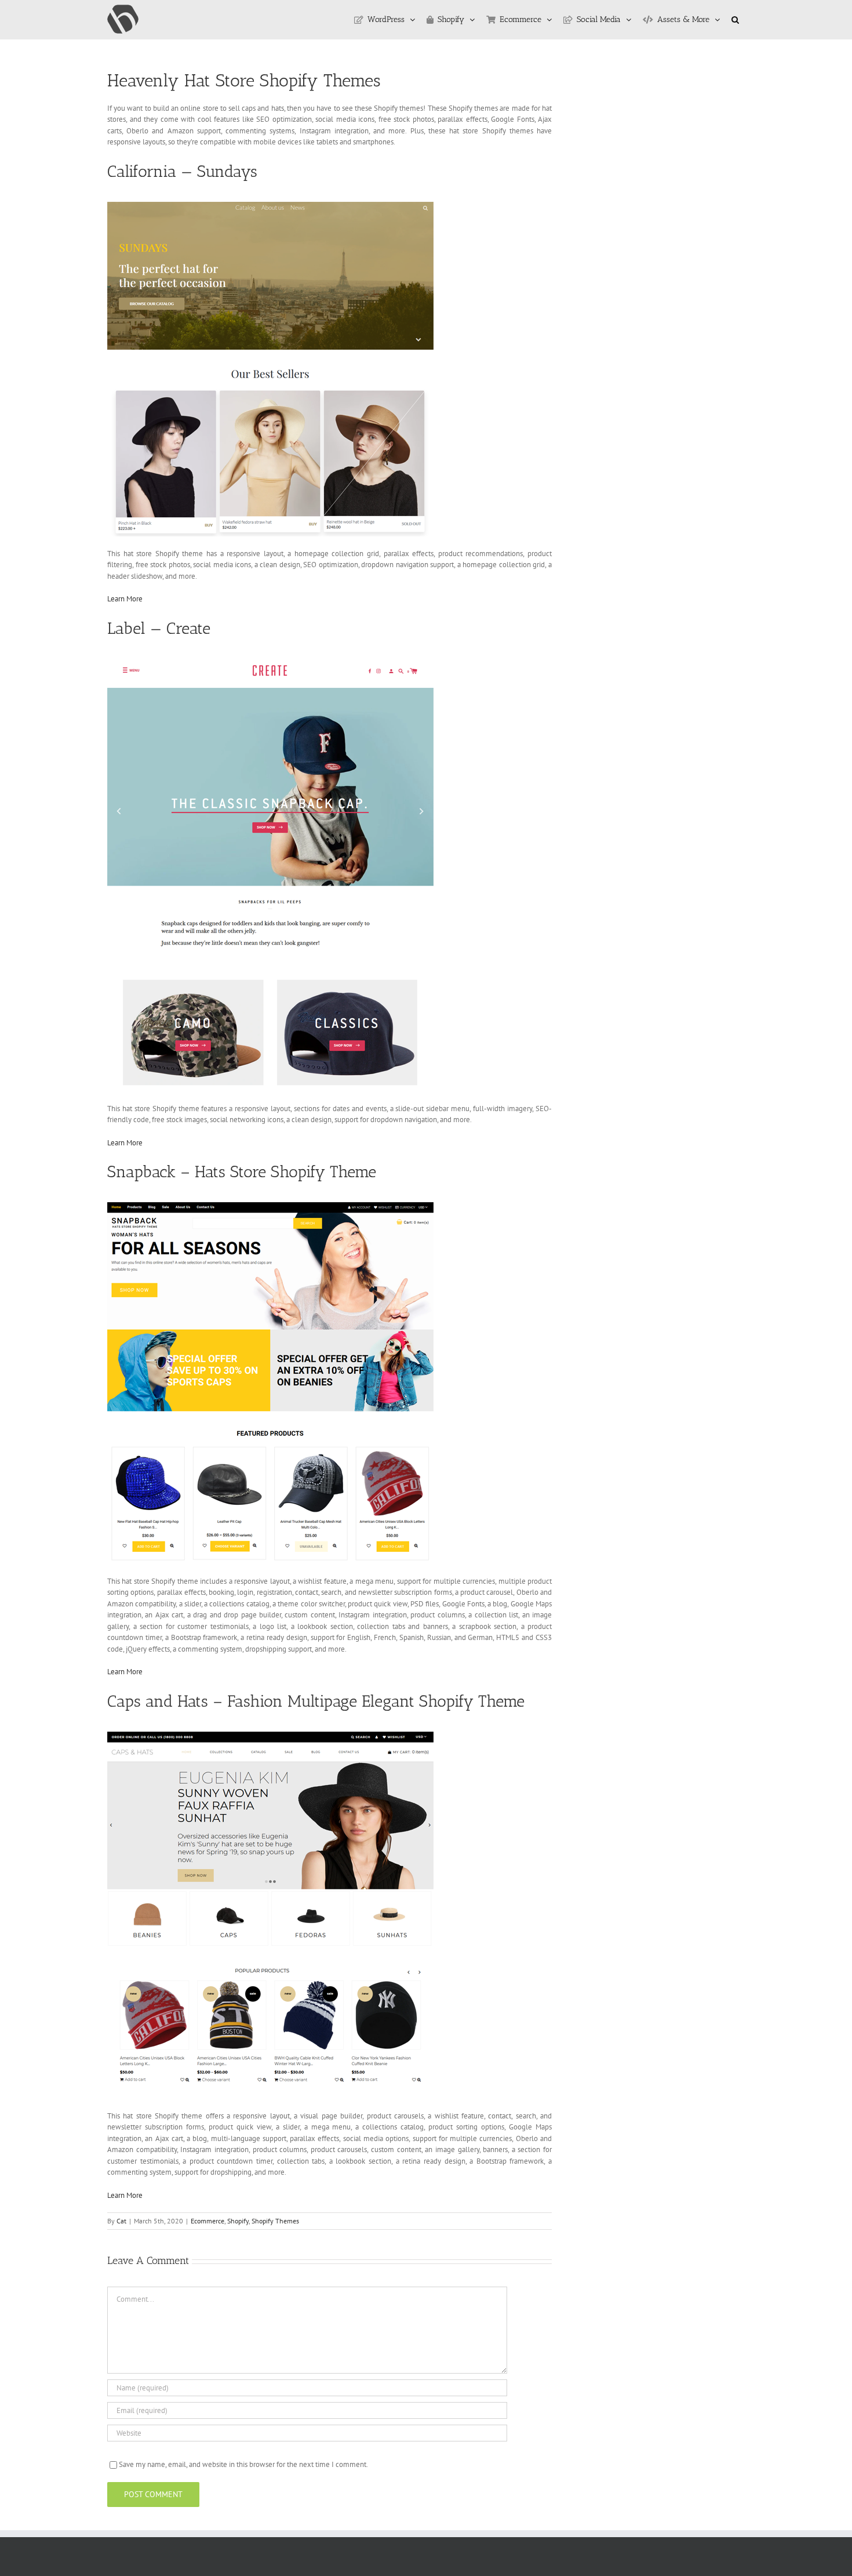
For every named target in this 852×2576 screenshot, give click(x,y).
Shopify (238, 2221)
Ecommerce (207, 2221)
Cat (121, 2221)
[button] (735, 20)
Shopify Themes (275, 2221)
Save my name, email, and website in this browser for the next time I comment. (243, 2464)
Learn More (125, 599)
